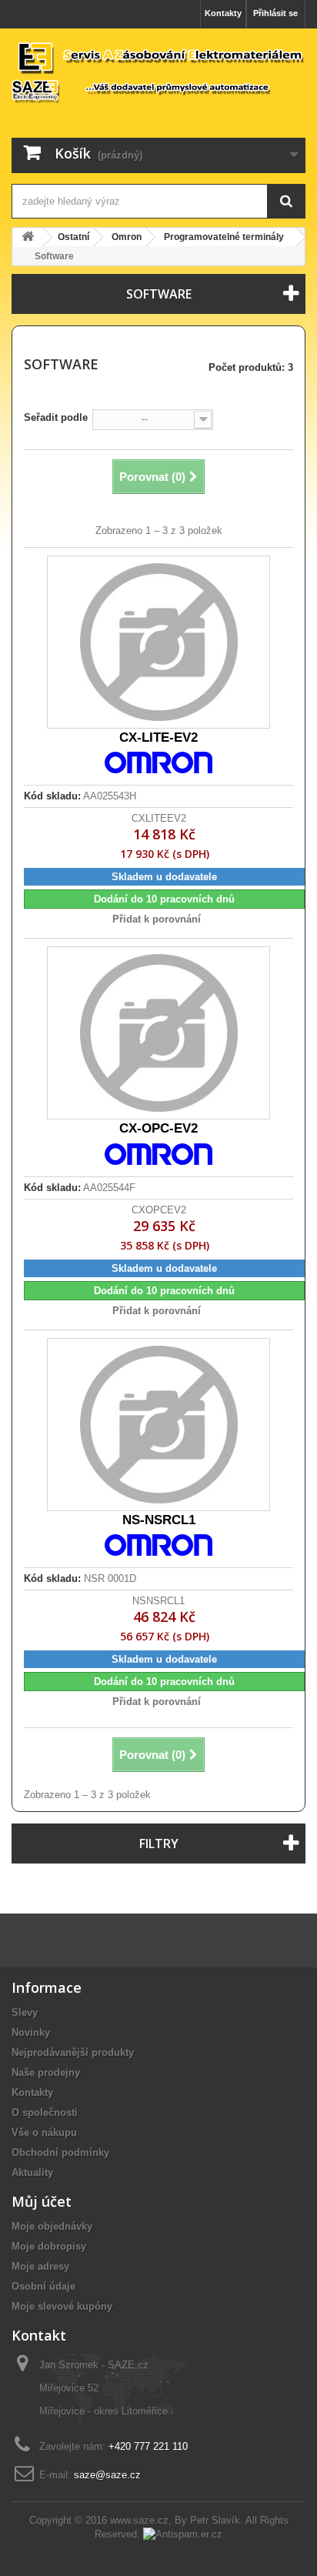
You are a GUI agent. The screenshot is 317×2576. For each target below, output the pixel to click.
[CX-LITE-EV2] (158, 642)
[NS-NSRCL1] (158, 1425)
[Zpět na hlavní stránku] (28, 237)
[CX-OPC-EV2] (158, 1033)
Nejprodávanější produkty (73, 2052)
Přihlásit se (275, 13)
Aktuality (32, 2172)
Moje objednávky (52, 2226)
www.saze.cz (139, 2520)
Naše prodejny (46, 2072)
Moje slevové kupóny (62, 2306)
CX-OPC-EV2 (158, 1128)
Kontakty (223, 13)
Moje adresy (40, 2266)
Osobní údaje (43, 2286)
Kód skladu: (52, 796)
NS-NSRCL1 (159, 1520)
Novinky (31, 2032)
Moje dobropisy (49, 2246)
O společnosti (45, 2112)
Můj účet (42, 2201)
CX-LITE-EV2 (158, 737)
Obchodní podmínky (60, 2152)
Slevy (25, 2012)
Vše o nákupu (44, 2132)
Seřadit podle (56, 417)
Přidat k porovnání (157, 919)
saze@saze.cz (107, 2475)
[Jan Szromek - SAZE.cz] (158, 72)
